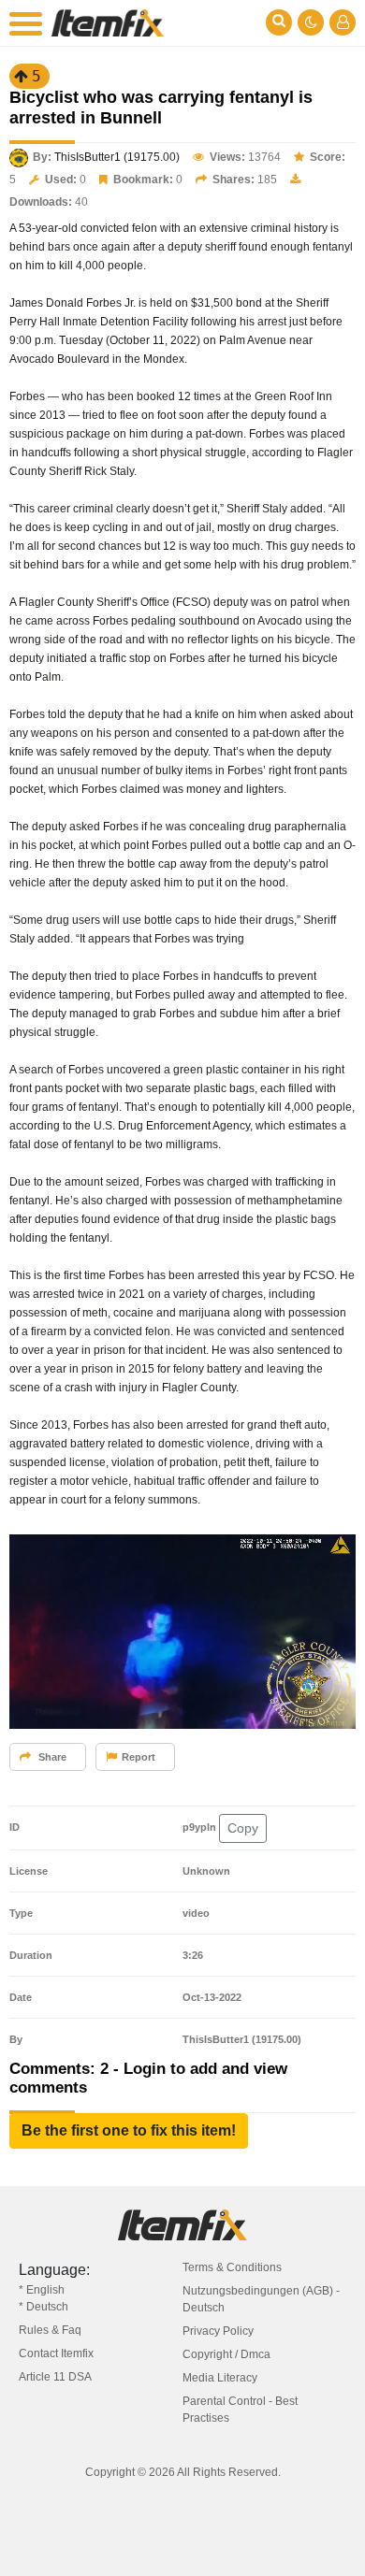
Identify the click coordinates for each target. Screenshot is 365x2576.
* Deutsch (44, 2307)
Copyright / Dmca (226, 2354)
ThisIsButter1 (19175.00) (117, 157)
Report (139, 1757)
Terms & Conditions (232, 2267)
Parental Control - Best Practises (240, 2410)
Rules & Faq (50, 2330)
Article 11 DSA (55, 2377)
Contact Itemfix (56, 2353)
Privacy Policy (218, 2331)
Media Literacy (220, 2378)
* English (42, 2290)
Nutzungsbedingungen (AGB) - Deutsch (261, 2299)
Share (51, 1757)
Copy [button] (243, 1828)
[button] (129, 2131)
